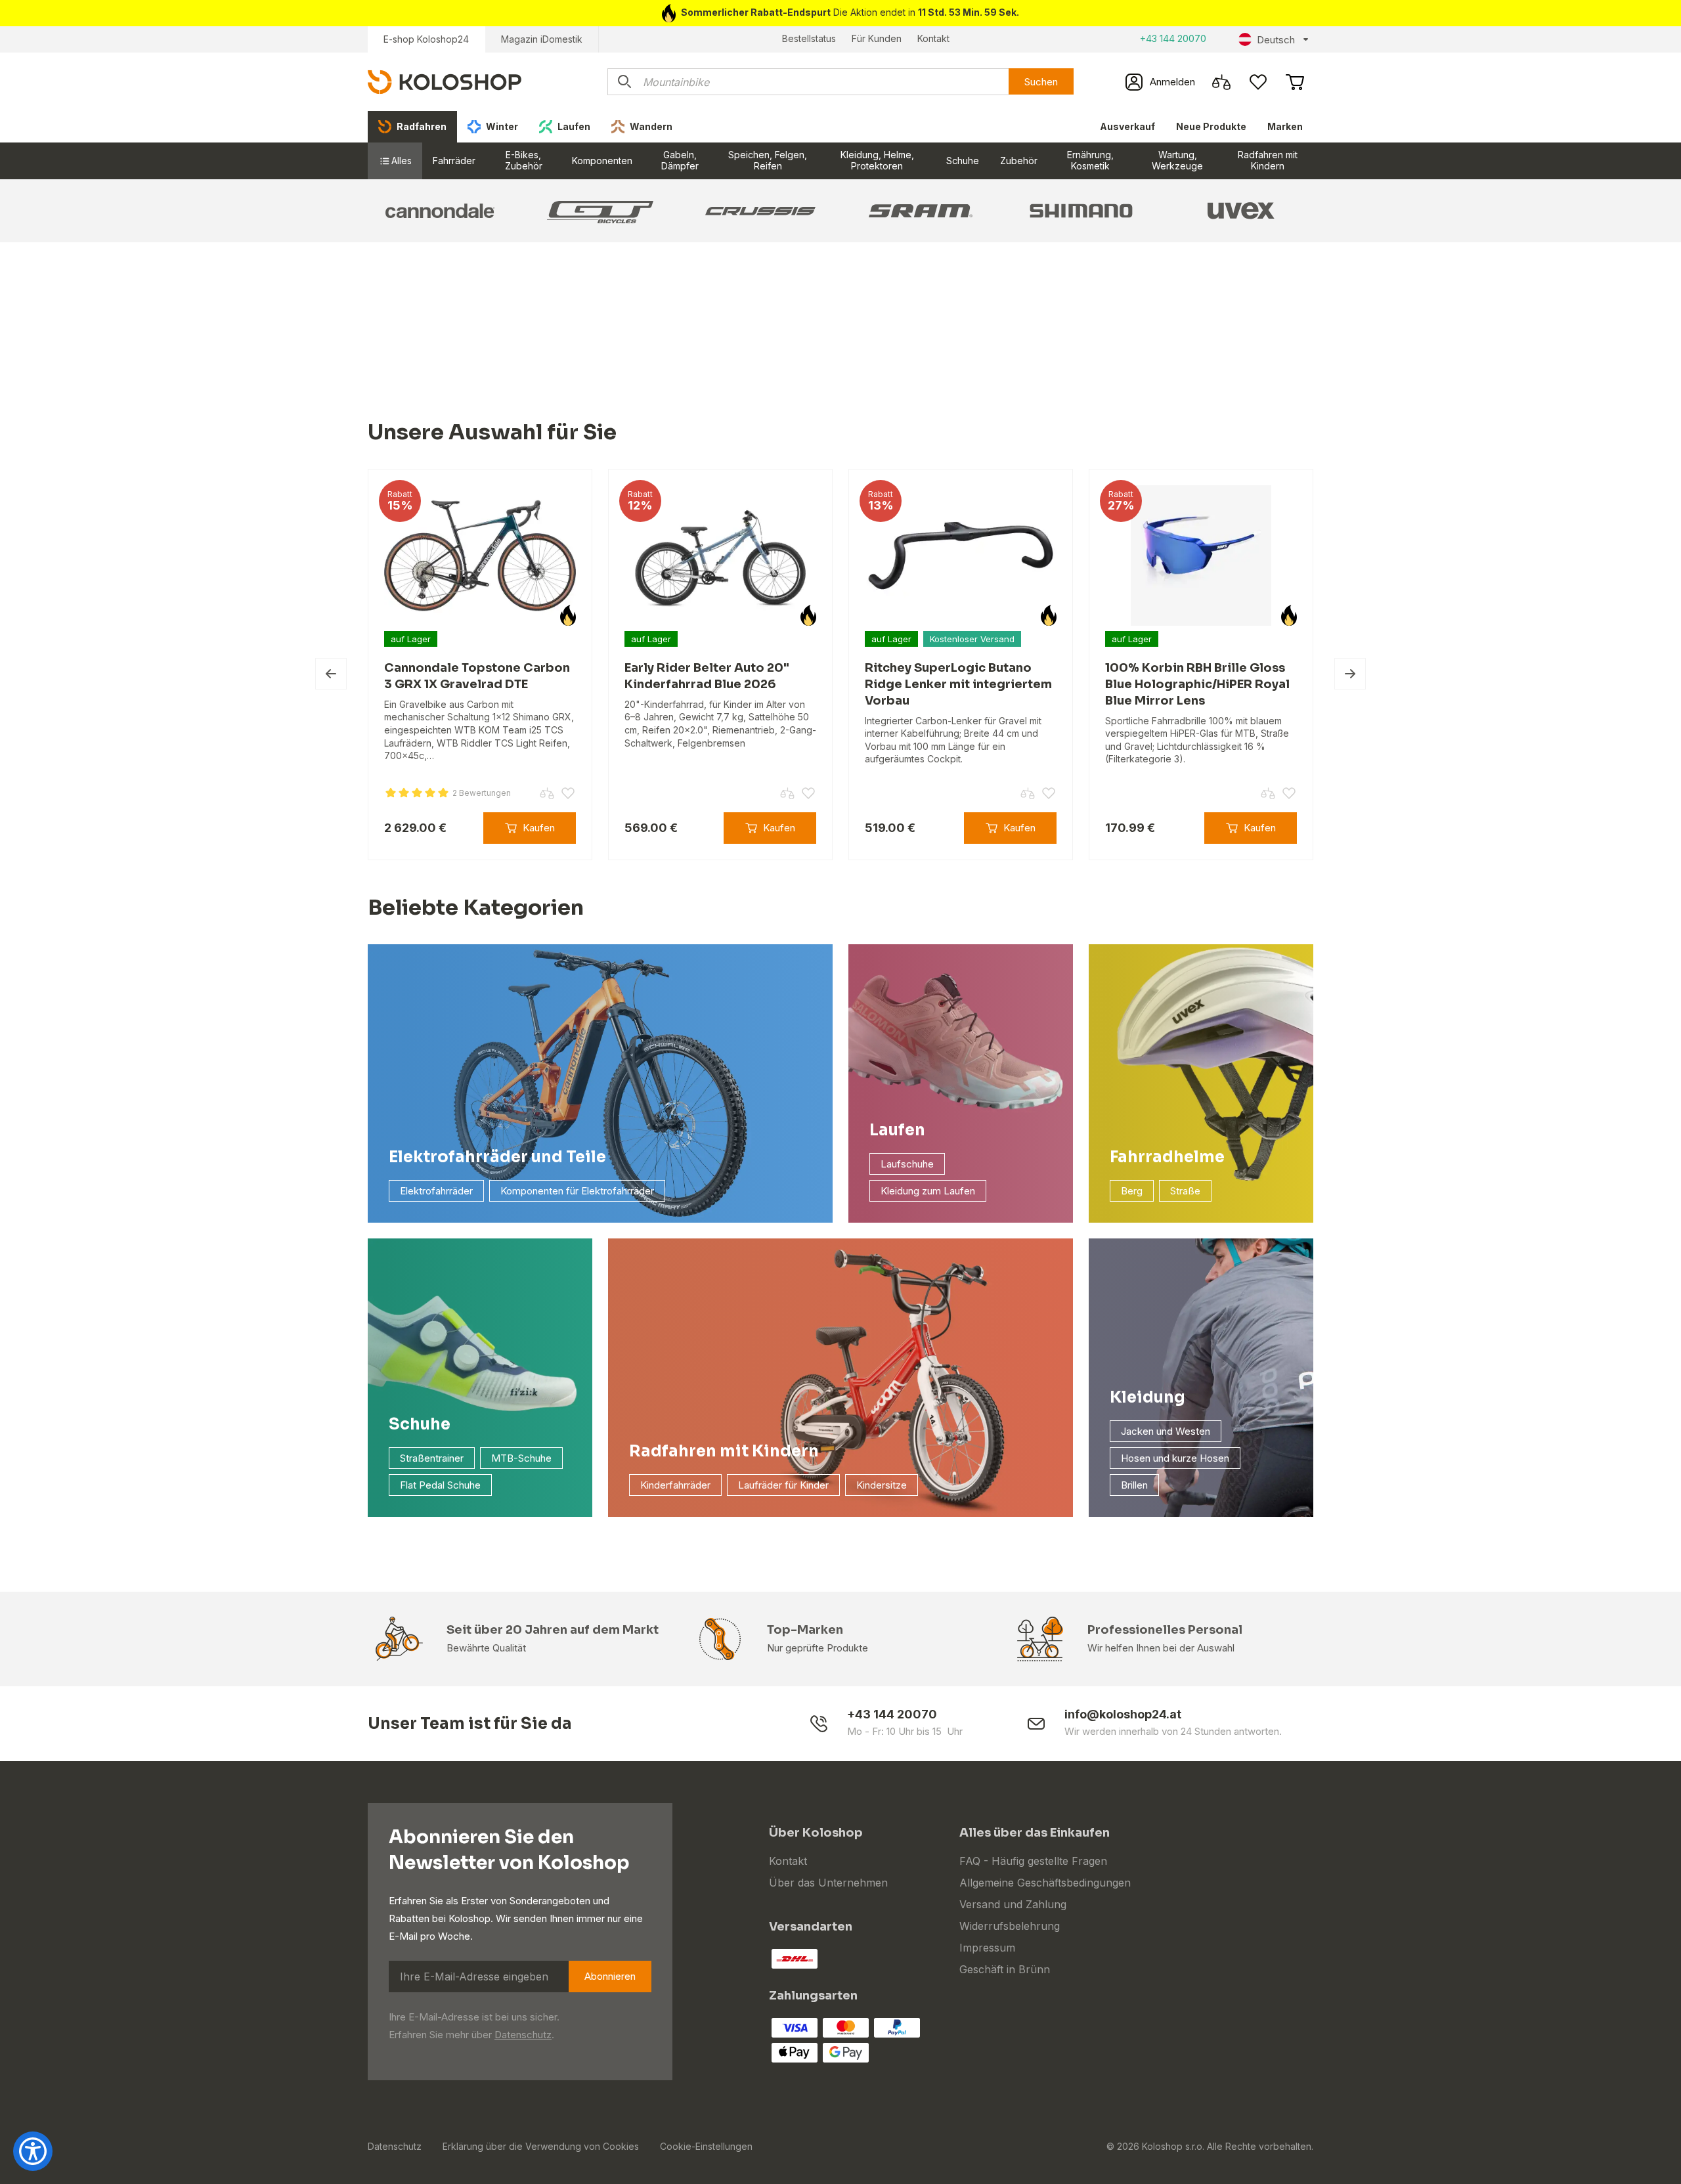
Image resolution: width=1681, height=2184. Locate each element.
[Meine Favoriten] (1258, 82)
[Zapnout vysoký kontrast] (33, 2151)
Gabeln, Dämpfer (680, 160)
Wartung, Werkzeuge (1177, 160)
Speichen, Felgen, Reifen (768, 160)
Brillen (1134, 1485)
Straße (1185, 1191)
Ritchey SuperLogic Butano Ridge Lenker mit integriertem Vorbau (958, 684)
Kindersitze (882, 1485)
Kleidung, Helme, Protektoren (877, 160)
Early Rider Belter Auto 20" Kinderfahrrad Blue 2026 (707, 676)
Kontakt (933, 38)
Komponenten (602, 161)
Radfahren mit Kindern (1268, 160)
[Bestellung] (1295, 82)
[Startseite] (445, 81)
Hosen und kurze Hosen (1175, 1458)
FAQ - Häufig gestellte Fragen (1033, 1861)
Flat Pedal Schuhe (440, 1485)
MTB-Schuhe (521, 1458)
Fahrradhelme (1167, 1157)
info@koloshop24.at (1123, 1714)
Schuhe (963, 161)
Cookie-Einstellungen (706, 2146)
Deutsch (1276, 40)
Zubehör (1019, 161)
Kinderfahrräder (675, 1485)
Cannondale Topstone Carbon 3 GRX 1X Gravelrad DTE (477, 676)
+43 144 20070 (1173, 38)
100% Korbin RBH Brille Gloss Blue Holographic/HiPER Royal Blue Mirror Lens (1197, 684)
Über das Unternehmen (828, 1883)
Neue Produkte (1211, 126)
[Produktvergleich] (1221, 82)
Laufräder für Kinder (783, 1485)
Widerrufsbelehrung (1010, 1926)
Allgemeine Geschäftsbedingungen (1045, 1883)
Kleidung (1147, 1397)
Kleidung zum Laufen (928, 1191)
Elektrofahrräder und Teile (497, 1157)
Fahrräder (454, 161)
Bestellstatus (809, 38)
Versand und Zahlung (1013, 1904)
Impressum (987, 1948)
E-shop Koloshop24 (426, 39)
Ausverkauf (1127, 126)
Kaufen (539, 828)
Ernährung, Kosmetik (1090, 160)
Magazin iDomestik (542, 39)
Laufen (897, 1130)
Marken (1285, 126)
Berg (1132, 1191)
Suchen (1041, 82)
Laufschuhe (907, 1164)
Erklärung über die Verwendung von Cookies (541, 2146)
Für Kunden (877, 38)
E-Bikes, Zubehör (524, 160)
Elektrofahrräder (436, 1191)
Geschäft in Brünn (1005, 1969)
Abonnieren (610, 1976)
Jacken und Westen (1166, 1431)
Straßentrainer (432, 1458)
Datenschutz (523, 2035)
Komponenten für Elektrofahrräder (577, 1191)
